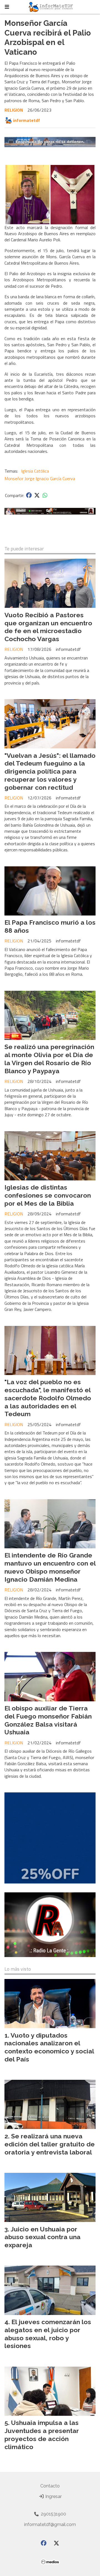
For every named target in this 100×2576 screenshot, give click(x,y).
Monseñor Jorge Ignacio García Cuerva (40, 478)
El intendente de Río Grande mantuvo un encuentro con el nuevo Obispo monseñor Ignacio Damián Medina (50, 1567)
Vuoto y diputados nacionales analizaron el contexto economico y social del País (49, 2047)
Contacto (50, 2486)
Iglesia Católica (35, 471)
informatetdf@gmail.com (50, 2524)
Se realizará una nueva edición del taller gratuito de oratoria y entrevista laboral (50, 2144)
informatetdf (27, 120)
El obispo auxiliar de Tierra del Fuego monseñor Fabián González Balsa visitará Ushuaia (48, 1720)
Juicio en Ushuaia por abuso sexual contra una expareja (42, 2237)
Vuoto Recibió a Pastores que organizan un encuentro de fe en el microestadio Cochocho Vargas (48, 627)
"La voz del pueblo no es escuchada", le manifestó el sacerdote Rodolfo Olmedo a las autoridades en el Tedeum (48, 1398)
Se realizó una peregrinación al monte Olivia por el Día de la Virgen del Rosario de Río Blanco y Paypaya (49, 1059)
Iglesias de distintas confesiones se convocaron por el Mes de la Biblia (48, 1195)
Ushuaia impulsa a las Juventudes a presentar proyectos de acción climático (42, 2435)
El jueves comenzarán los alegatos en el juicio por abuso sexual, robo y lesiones (48, 2334)
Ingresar (53, 2496)
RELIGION (14, 110)
